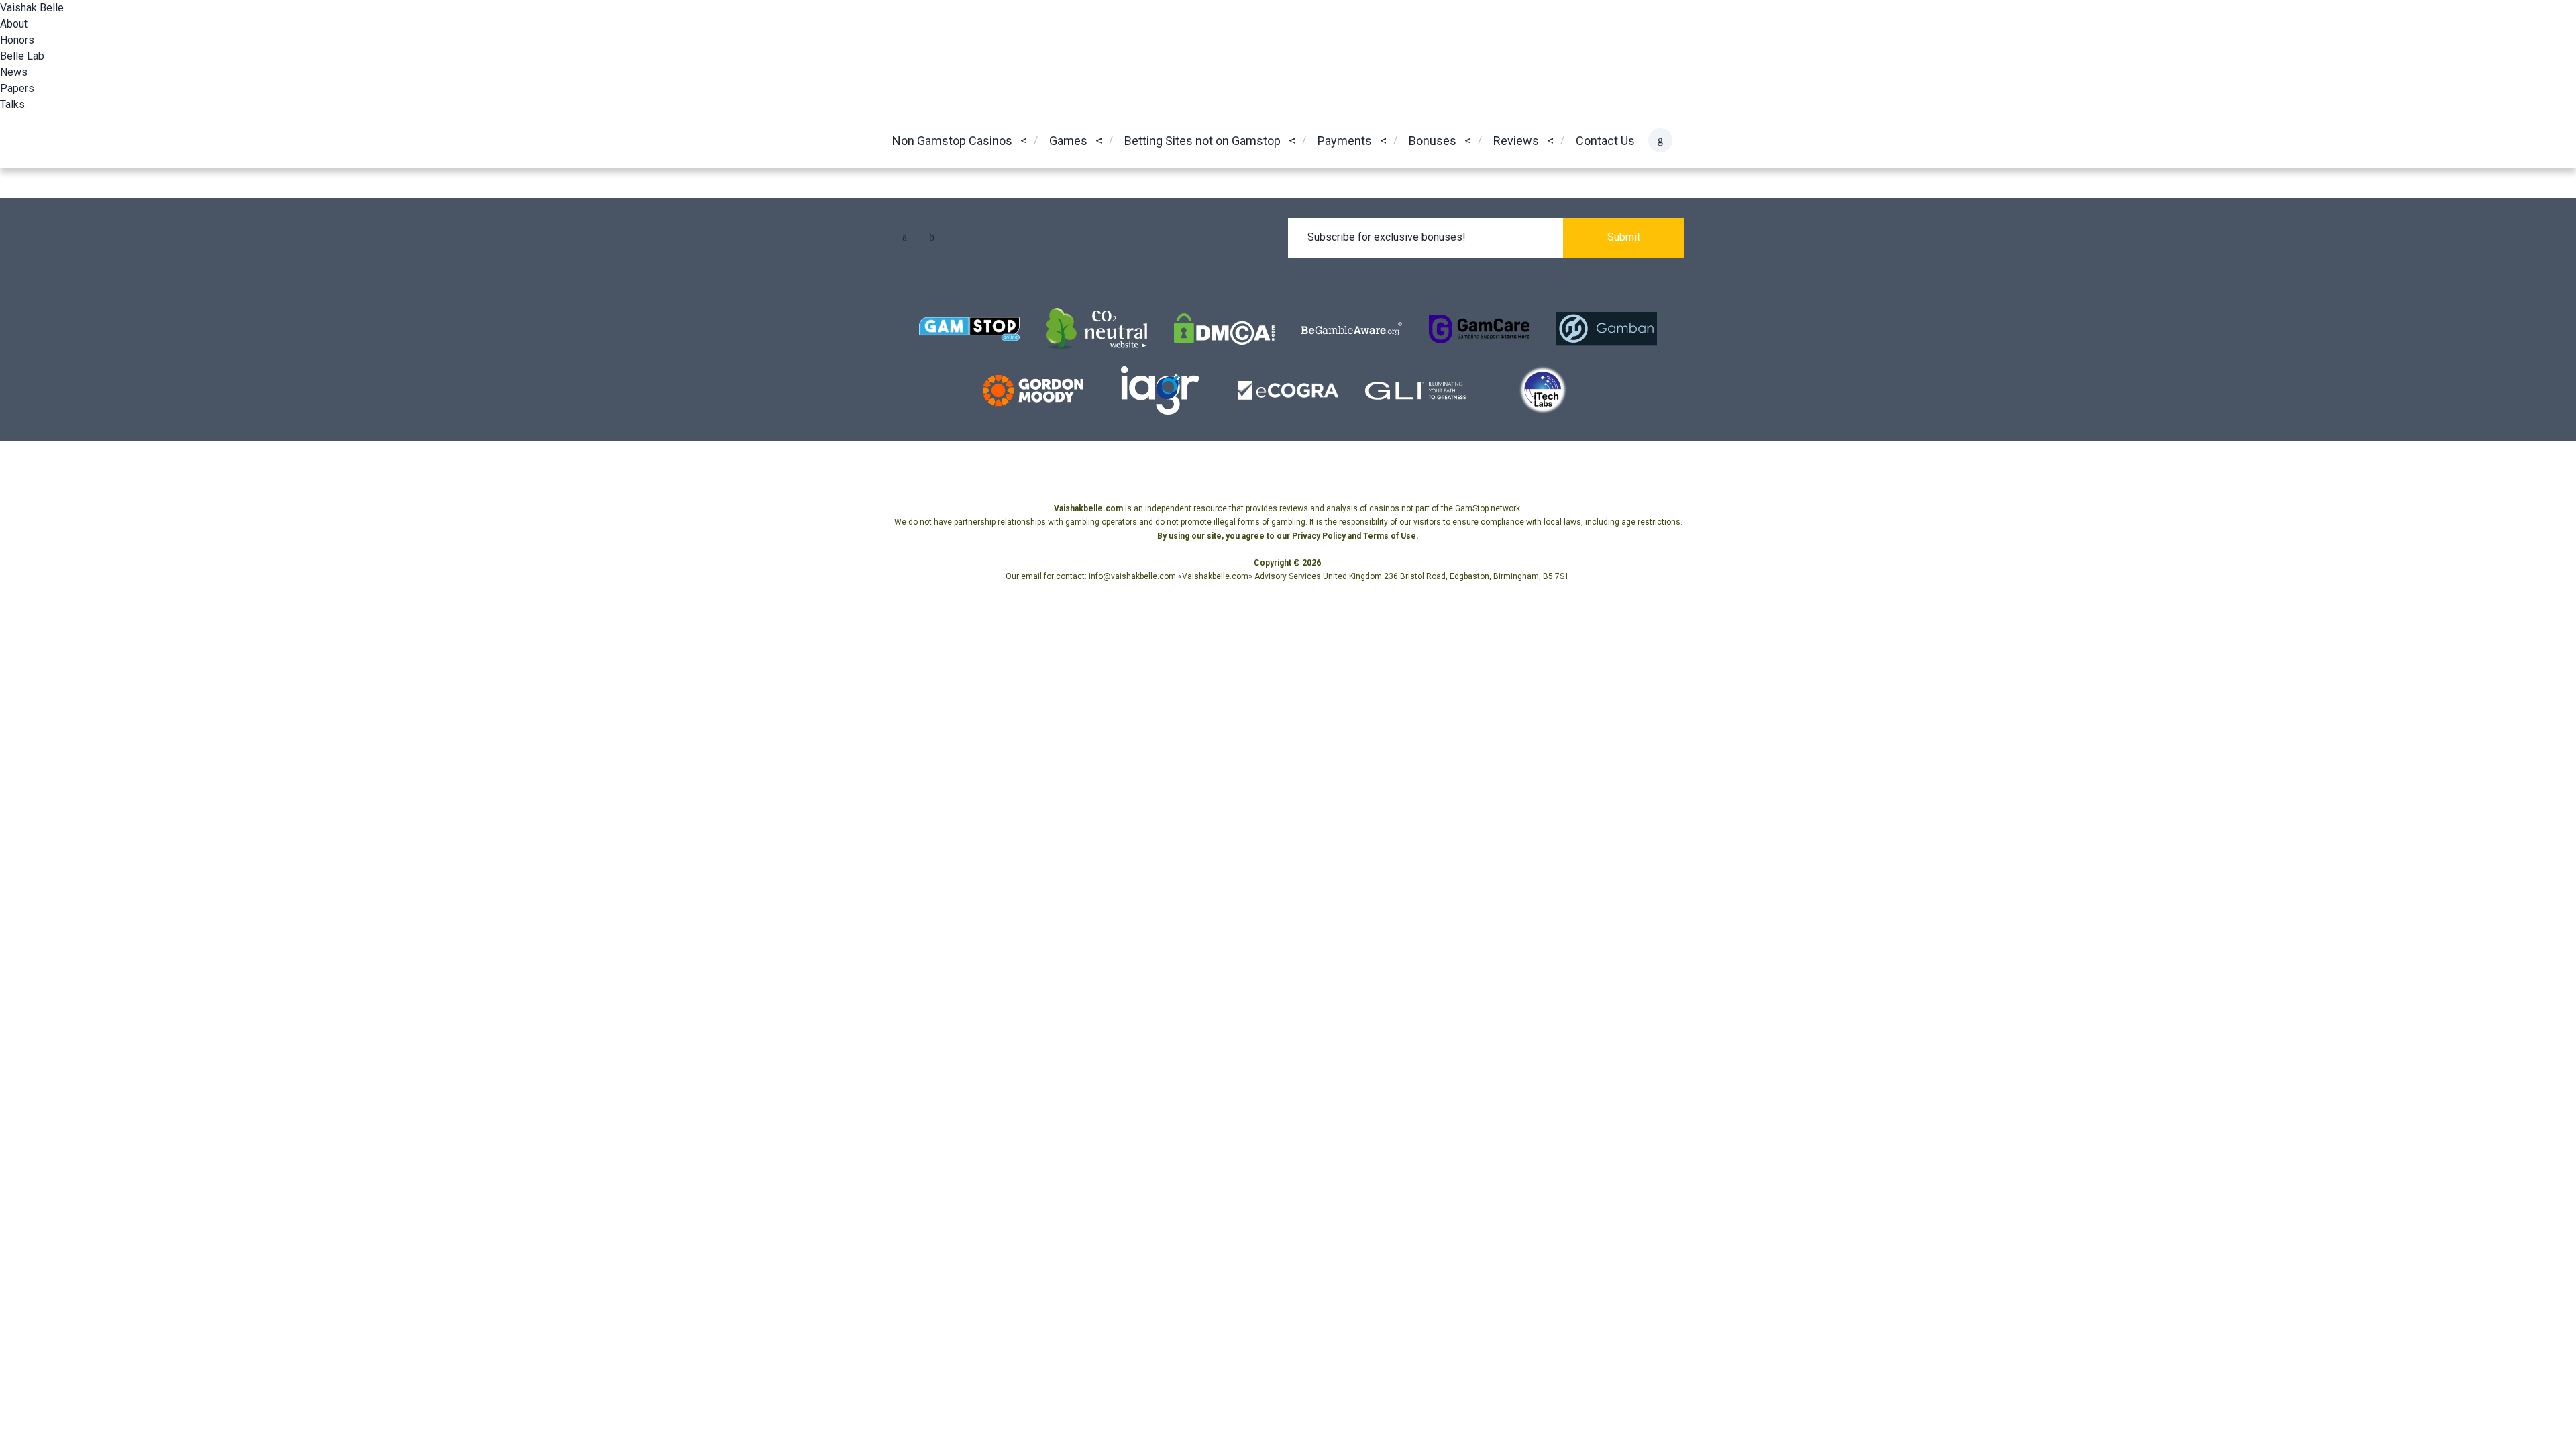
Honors (17, 40)
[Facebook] (904, 237)
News (14, 72)
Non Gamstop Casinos (952, 141)
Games (1068, 141)
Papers (17, 88)
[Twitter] (932, 237)
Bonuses (1433, 141)
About (14, 24)
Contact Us (1605, 141)
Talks (12, 104)
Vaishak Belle (32, 8)
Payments (1345, 141)
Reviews (1516, 141)
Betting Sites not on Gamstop (1202, 141)
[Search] (1660, 140)
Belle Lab (22, 56)
